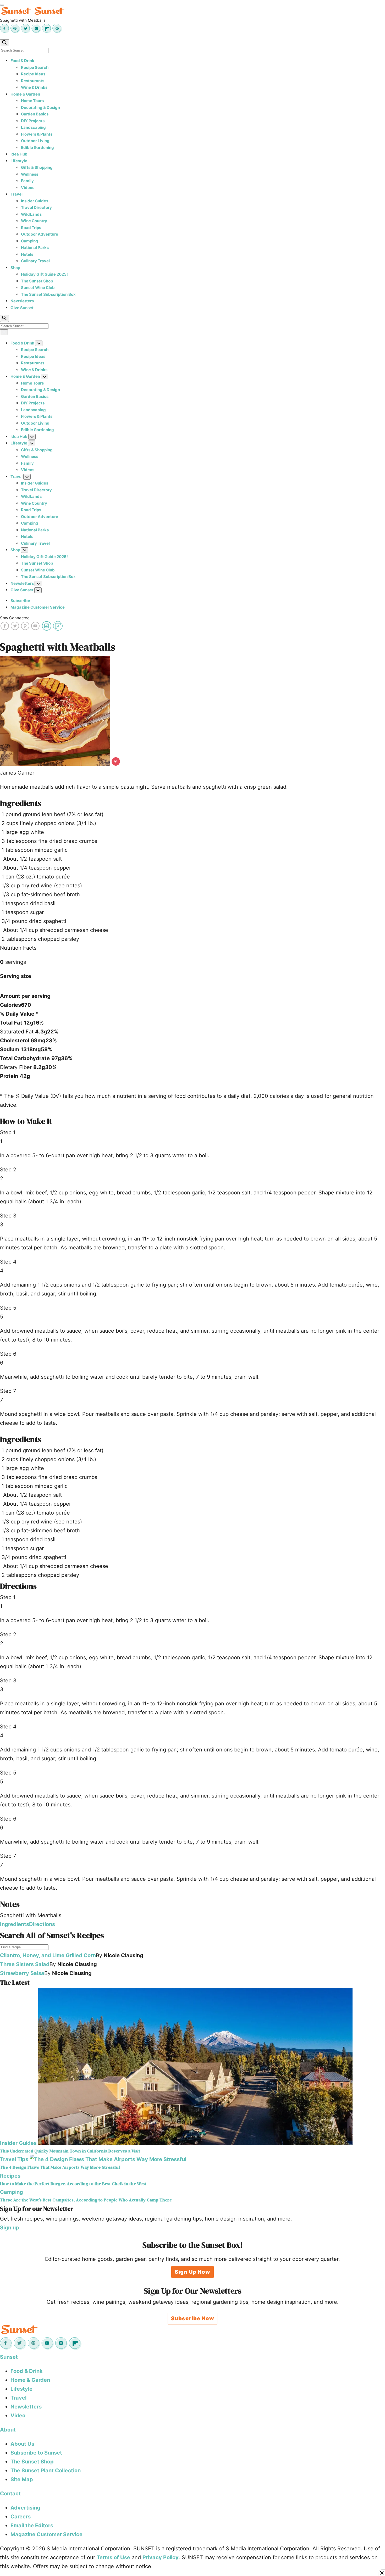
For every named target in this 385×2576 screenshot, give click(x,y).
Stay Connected (15, 618)
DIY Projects (33, 121)
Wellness (30, 174)
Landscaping (33, 127)
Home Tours (32, 101)
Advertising (25, 2508)
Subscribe (20, 601)
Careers (21, 2517)
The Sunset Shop (37, 281)
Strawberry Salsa (22, 1973)
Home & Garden (25, 94)
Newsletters (22, 301)
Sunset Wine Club (38, 288)
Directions (42, 1924)
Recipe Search (35, 67)
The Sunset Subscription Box (48, 294)
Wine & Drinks (34, 87)
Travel (16, 194)
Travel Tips (14, 2159)
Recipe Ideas (33, 74)
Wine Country (34, 221)
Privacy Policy (161, 2557)
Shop (15, 268)
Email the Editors (32, 2525)
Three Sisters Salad (25, 1964)
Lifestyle (19, 161)
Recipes (10, 2176)
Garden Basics (35, 114)
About (8, 2430)
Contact (10, 2494)
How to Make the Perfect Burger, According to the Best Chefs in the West (73, 2184)
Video (18, 2416)
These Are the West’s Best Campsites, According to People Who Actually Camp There (86, 2200)
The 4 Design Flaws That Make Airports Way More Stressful (60, 2167)
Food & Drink (22, 61)
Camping (30, 241)
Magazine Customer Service (38, 607)
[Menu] (2, 5)
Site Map (22, 2479)
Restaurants (33, 81)
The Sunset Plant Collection (46, 2471)
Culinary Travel (35, 261)
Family (27, 181)
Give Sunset (22, 308)
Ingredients (15, 1924)
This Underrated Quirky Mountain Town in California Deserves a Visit (70, 2151)
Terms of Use (113, 2557)
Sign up (10, 2228)
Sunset (9, 2357)
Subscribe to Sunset (36, 2453)
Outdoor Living (35, 141)
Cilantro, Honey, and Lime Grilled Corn (48, 1955)
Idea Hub (19, 154)
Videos (28, 188)
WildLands (31, 214)
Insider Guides (35, 201)
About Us (22, 2444)
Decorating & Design (40, 107)
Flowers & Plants (37, 134)
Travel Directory (36, 207)
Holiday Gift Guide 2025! (44, 274)
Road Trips (31, 228)
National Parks (35, 247)
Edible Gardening (37, 148)
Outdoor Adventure (40, 234)
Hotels (27, 254)
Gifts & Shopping (37, 167)
